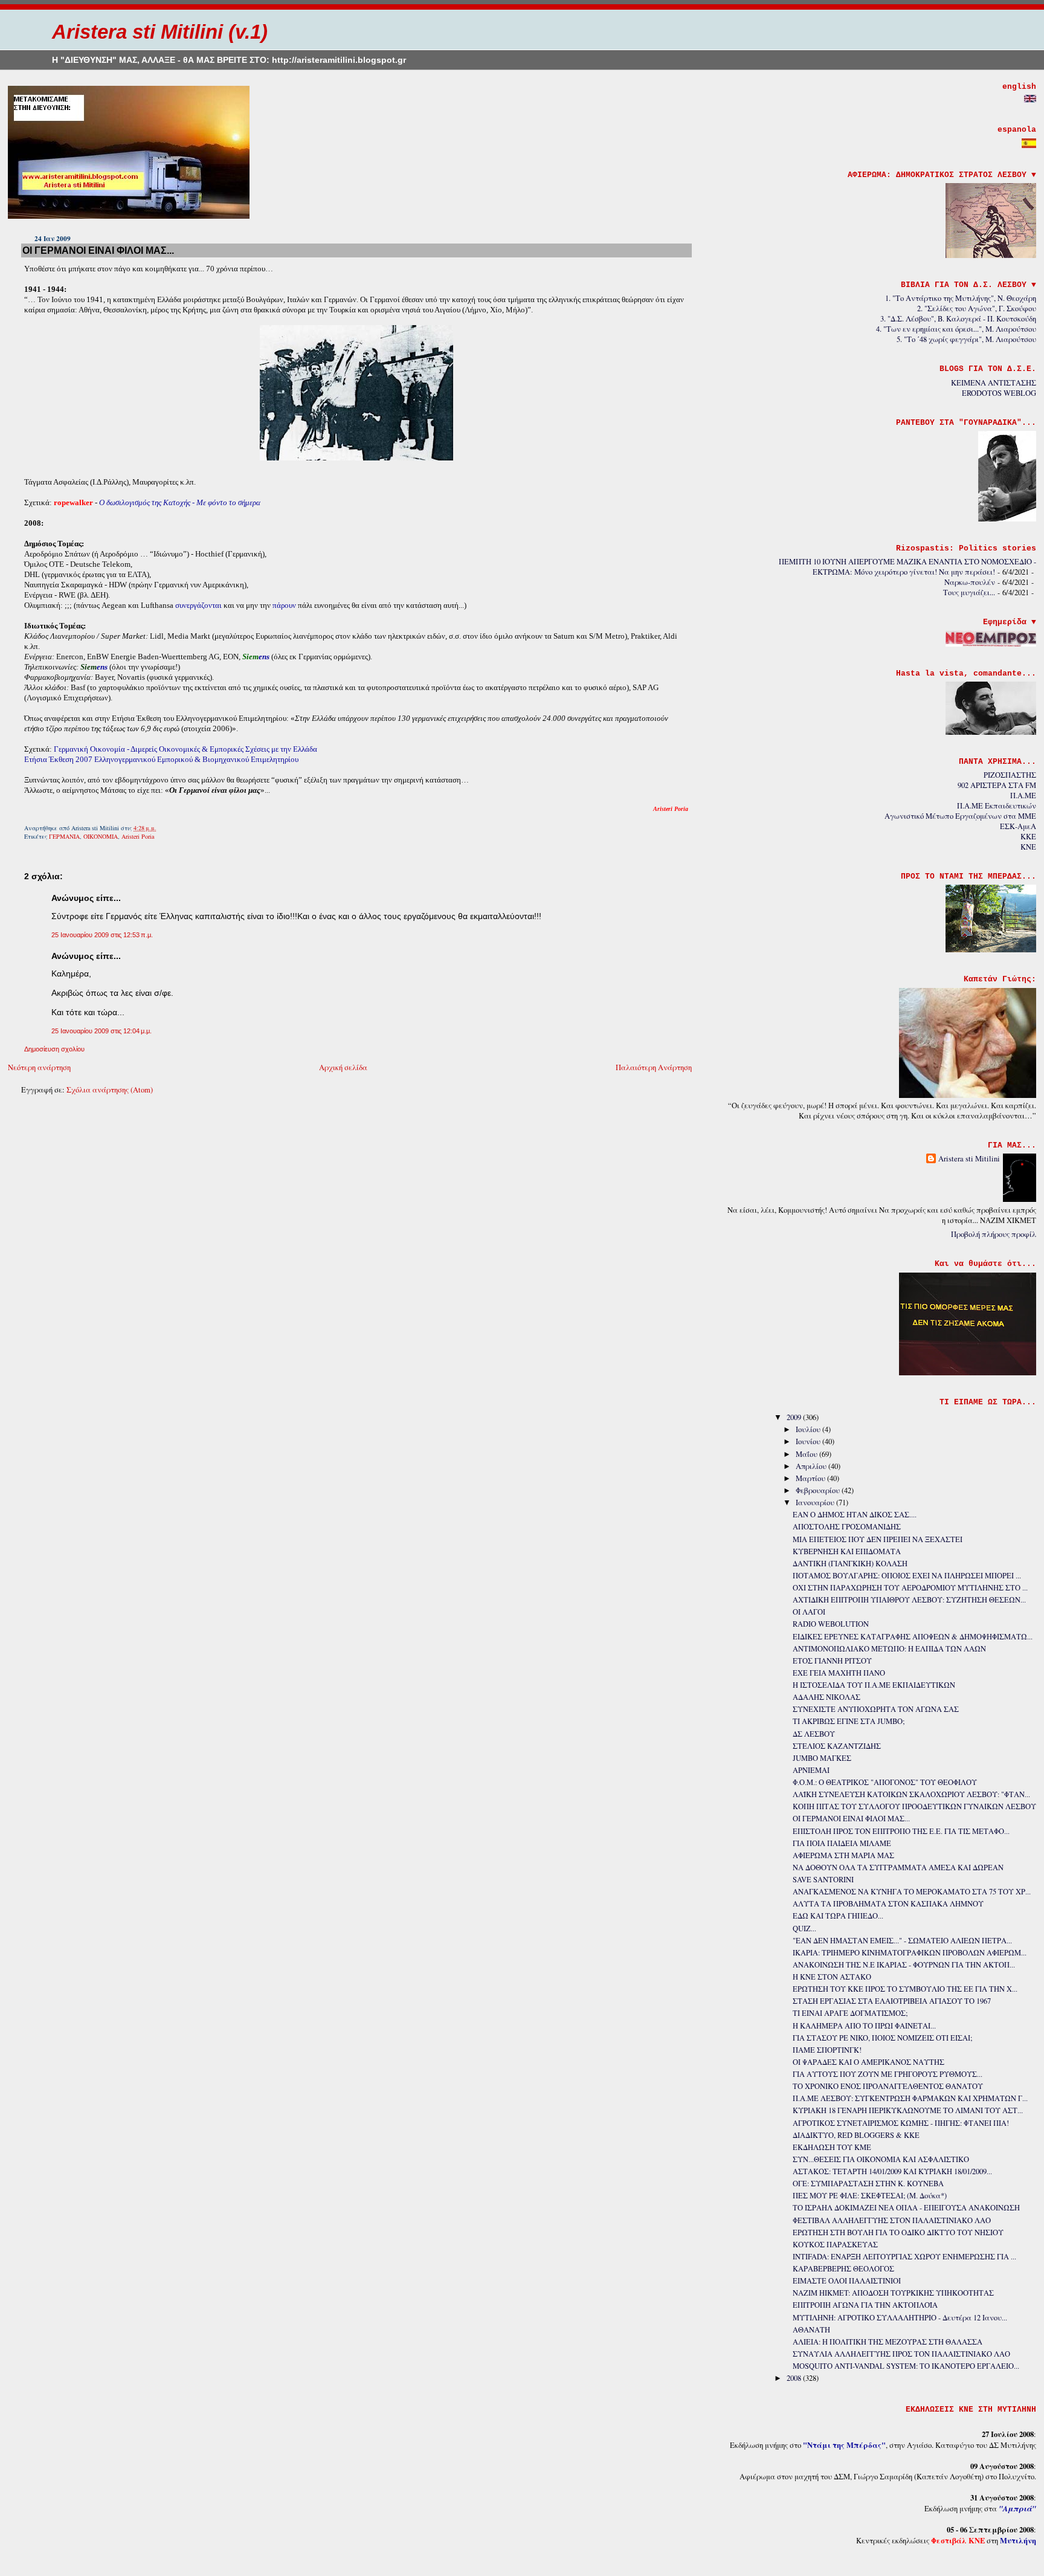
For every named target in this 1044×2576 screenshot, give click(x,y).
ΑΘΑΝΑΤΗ (811, 2330)
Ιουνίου (809, 1441)
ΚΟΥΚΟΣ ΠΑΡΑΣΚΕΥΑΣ (835, 2245)
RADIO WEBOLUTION (831, 1624)
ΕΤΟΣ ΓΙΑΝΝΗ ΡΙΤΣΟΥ (832, 1661)
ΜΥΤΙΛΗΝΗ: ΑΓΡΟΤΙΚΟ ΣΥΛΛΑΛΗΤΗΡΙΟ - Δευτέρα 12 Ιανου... (900, 2318)
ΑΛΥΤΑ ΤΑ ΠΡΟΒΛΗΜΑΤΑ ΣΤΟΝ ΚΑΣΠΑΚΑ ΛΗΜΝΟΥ (888, 1904)
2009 (795, 1417)
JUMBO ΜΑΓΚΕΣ (822, 1758)
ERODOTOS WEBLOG (999, 393)
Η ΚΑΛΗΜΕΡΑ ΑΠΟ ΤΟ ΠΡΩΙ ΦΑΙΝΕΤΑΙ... (864, 2026)
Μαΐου (807, 1454)
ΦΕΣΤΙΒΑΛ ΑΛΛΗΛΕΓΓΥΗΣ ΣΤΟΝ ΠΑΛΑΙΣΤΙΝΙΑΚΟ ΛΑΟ (892, 2220)
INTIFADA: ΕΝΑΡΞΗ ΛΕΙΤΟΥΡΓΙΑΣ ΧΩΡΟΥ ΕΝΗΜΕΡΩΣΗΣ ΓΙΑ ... (904, 2257)
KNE (1028, 847)
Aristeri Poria (138, 836)
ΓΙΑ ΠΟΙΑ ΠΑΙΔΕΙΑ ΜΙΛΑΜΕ (842, 1843)
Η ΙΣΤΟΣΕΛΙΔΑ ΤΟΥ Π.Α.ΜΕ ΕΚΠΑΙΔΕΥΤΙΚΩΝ (874, 1685)
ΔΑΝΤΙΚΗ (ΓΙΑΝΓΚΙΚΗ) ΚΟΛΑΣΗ (850, 1564)
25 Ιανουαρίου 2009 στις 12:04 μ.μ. (101, 1031)
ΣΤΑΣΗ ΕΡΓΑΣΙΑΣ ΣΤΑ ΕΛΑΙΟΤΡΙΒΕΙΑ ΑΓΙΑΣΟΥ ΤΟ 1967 (892, 2001)
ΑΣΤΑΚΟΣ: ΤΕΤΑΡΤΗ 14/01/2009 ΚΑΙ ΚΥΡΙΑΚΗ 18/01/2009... (892, 2171)
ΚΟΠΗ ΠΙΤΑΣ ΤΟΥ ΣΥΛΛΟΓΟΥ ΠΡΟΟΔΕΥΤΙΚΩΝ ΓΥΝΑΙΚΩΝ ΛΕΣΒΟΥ (914, 1806)
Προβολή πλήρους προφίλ (994, 1234)
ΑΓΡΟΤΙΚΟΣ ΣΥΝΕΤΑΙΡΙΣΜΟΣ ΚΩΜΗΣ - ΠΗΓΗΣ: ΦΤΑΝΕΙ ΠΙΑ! (901, 2123)
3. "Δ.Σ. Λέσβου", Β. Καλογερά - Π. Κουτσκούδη (958, 319)
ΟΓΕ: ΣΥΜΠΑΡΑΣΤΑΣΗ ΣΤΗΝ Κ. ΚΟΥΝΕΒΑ (868, 2184)
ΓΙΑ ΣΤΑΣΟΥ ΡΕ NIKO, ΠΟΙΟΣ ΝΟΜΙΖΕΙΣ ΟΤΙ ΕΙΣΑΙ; (882, 2038)
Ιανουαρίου (816, 1503)
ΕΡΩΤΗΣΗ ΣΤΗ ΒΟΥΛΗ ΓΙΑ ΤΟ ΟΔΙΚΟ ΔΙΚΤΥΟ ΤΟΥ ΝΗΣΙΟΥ (898, 2232)
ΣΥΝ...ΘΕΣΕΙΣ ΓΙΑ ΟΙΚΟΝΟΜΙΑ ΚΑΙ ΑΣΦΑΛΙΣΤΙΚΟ (881, 2159)
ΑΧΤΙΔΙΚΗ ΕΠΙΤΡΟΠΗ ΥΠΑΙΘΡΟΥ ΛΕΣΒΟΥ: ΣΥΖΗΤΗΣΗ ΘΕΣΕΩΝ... (909, 1600)
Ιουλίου (809, 1429)
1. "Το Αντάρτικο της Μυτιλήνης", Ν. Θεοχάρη (961, 298)
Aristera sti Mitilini (969, 1159)
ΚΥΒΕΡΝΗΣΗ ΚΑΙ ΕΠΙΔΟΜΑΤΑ (847, 1551)
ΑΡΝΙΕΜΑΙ (811, 1770)
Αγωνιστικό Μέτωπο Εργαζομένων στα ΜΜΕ (960, 816)
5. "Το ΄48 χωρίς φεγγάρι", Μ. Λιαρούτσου (966, 339)
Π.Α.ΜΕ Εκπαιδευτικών (997, 806)
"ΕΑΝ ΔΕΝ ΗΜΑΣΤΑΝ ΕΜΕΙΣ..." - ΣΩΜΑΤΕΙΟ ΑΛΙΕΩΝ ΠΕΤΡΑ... (902, 1941)
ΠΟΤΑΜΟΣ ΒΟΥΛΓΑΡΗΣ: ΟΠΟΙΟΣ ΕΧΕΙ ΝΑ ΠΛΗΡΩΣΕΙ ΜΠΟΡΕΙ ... (907, 1576)
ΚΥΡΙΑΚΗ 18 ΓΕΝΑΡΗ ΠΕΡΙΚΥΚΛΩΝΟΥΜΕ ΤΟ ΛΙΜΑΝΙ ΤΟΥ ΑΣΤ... (908, 2110)
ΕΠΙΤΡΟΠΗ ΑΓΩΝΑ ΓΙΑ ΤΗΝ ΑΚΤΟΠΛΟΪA (865, 2305)
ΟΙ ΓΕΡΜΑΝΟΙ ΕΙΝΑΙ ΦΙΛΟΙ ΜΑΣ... (98, 250)
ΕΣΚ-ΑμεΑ (1018, 826)
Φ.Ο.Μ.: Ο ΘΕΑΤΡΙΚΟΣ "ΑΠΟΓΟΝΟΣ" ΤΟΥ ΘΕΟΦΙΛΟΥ (885, 1782)
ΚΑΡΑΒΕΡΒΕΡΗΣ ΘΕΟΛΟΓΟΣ (843, 2269)
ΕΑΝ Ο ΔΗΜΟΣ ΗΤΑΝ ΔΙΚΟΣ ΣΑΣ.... (855, 1515)
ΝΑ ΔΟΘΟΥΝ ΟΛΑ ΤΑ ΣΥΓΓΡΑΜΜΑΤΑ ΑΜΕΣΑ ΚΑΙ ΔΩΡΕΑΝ (898, 1867)
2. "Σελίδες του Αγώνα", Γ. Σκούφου (977, 308)
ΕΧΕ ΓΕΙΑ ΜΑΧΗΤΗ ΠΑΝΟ (839, 1673)
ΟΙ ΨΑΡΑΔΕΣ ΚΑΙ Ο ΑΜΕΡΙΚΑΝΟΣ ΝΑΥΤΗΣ (868, 2062)
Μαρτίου (811, 1478)
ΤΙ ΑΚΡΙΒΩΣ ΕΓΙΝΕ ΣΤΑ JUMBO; (849, 1721)
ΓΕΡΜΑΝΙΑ (64, 836)
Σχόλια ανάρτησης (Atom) (110, 1090)
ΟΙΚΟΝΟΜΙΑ (101, 836)
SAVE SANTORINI (823, 1880)
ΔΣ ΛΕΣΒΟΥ (814, 1734)
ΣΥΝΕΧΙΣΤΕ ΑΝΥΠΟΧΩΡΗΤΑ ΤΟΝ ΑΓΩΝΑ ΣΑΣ (876, 1709)
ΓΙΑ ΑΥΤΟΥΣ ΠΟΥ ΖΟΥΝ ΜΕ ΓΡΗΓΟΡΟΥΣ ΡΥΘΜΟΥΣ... (888, 2074)
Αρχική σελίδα (343, 1067)
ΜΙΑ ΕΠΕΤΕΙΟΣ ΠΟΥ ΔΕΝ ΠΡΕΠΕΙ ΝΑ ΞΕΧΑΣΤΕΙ (878, 1539)
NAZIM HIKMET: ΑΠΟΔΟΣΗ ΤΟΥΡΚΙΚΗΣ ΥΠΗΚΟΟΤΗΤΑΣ (893, 2293)
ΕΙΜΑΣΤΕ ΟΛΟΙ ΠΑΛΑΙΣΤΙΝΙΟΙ (847, 2281)
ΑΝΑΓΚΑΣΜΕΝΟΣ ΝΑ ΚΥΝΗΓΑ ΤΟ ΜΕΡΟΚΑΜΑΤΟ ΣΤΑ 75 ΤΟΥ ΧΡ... (912, 1892)
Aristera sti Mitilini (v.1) (160, 32)
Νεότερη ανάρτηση (39, 1067)
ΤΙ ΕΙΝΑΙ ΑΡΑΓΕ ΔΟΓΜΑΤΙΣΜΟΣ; (850, 2013)
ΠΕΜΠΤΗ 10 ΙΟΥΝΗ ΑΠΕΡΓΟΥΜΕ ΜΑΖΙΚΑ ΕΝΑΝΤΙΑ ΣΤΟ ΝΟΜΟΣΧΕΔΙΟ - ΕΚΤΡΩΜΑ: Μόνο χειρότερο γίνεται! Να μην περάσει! (907, 567)
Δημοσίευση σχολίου (54, 1049)
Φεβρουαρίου (819, 1490)
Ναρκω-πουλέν (970, 582)
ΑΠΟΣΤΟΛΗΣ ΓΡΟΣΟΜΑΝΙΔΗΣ (847, 1527)
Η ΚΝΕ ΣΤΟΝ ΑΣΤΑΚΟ (832, 1977)
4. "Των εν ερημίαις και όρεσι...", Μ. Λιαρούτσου (956, 329)
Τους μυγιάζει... (969, 592)
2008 (795, 2378)
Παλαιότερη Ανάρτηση (654, 1067)
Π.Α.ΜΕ (1023, 796)
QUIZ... (804, 1929)
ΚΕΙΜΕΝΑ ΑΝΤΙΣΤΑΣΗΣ (994, 383)
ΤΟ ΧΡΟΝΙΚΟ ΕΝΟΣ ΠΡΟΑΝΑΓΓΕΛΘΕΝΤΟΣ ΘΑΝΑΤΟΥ (888, 2086)
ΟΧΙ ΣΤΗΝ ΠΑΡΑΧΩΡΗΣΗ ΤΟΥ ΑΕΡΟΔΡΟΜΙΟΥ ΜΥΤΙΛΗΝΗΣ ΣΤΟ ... (910, 1588)
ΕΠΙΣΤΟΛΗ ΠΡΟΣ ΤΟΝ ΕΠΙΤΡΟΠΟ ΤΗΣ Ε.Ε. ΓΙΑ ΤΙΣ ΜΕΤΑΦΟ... (901, 1831)
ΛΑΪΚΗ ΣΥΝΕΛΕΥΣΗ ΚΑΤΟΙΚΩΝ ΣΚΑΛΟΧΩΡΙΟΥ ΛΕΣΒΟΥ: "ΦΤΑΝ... (911, 1794)
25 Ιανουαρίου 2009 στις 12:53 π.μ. (102, 935)
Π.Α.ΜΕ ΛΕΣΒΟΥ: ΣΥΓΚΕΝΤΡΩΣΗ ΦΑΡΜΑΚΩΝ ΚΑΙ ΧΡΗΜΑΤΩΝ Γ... (910, 2098)
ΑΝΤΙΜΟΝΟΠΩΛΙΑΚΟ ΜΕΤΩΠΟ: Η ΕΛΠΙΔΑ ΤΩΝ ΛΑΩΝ (889, 1649)
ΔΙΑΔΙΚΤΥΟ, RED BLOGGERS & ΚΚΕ (856, 2135)
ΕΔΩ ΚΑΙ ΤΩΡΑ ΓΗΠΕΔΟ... (838, 1916)
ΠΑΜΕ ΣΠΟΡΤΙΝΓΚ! (827, 2050)
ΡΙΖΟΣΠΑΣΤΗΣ (1010, 775)
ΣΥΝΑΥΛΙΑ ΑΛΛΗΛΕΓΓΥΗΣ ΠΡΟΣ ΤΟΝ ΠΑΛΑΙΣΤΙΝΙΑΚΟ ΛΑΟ (901, 2354)
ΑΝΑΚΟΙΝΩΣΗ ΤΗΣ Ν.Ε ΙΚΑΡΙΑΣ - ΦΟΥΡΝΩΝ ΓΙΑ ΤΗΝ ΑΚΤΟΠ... (904, 1965)
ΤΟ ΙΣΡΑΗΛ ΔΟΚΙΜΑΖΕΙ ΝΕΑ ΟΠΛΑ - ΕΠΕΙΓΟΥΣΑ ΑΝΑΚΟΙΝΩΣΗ (906, 2208)
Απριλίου (812, 1466)
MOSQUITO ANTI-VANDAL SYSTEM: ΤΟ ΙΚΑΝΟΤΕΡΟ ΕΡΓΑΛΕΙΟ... (906, 2366)
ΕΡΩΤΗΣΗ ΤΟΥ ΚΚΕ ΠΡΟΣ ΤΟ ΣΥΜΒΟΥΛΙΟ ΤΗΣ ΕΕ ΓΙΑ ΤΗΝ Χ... (905, 1989)
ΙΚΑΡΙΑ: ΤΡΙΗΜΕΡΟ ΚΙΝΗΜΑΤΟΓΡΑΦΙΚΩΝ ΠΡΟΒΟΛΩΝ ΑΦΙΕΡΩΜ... (910, 1953)
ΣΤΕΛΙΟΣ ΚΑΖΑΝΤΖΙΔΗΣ (837, 1746)
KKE (1028, 837)
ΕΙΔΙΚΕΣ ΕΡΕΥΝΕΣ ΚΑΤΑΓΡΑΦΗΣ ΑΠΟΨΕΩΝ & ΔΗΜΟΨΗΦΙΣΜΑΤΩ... (913, 1637)
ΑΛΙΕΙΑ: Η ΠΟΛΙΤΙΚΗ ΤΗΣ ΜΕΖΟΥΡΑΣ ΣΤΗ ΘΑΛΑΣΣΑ (888, 2342)
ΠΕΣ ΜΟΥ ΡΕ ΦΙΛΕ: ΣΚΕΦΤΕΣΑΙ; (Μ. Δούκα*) (870, 2196)
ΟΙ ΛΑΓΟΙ (809, 1612)
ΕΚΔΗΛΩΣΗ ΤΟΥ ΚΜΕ (832, 2147)
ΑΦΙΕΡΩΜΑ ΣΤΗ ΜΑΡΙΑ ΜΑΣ (843, 1855)
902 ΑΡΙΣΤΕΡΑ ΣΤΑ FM (997, 785)
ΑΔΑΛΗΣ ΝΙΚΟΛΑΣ (826, 1697)
